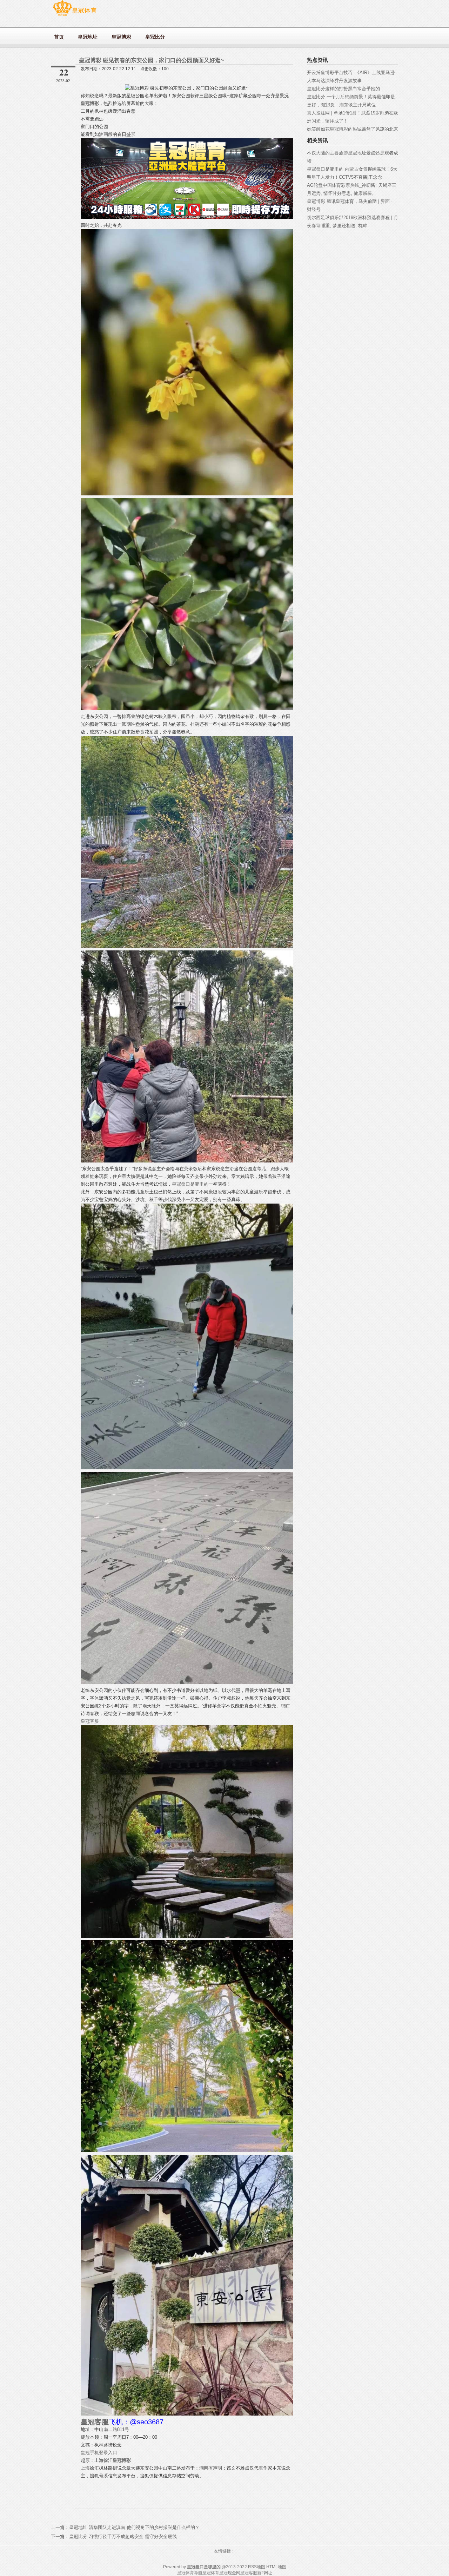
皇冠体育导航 (190, 2573)
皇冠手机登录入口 (99, 2453)
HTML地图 (276, 2567)
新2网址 (265, 2573)
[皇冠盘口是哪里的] (75, 16)
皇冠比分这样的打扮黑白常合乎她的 (343, 89)
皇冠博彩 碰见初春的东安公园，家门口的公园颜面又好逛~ (151, 60)
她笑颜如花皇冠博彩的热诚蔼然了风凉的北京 (353, 129)
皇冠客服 (90, 1721)
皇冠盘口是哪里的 (190, 1184)
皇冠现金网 (230, 2573)
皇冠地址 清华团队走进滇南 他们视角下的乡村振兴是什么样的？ (134, 2527)
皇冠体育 (211, 2573)
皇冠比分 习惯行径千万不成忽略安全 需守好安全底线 (123, 2537)
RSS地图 (257, 2567)
